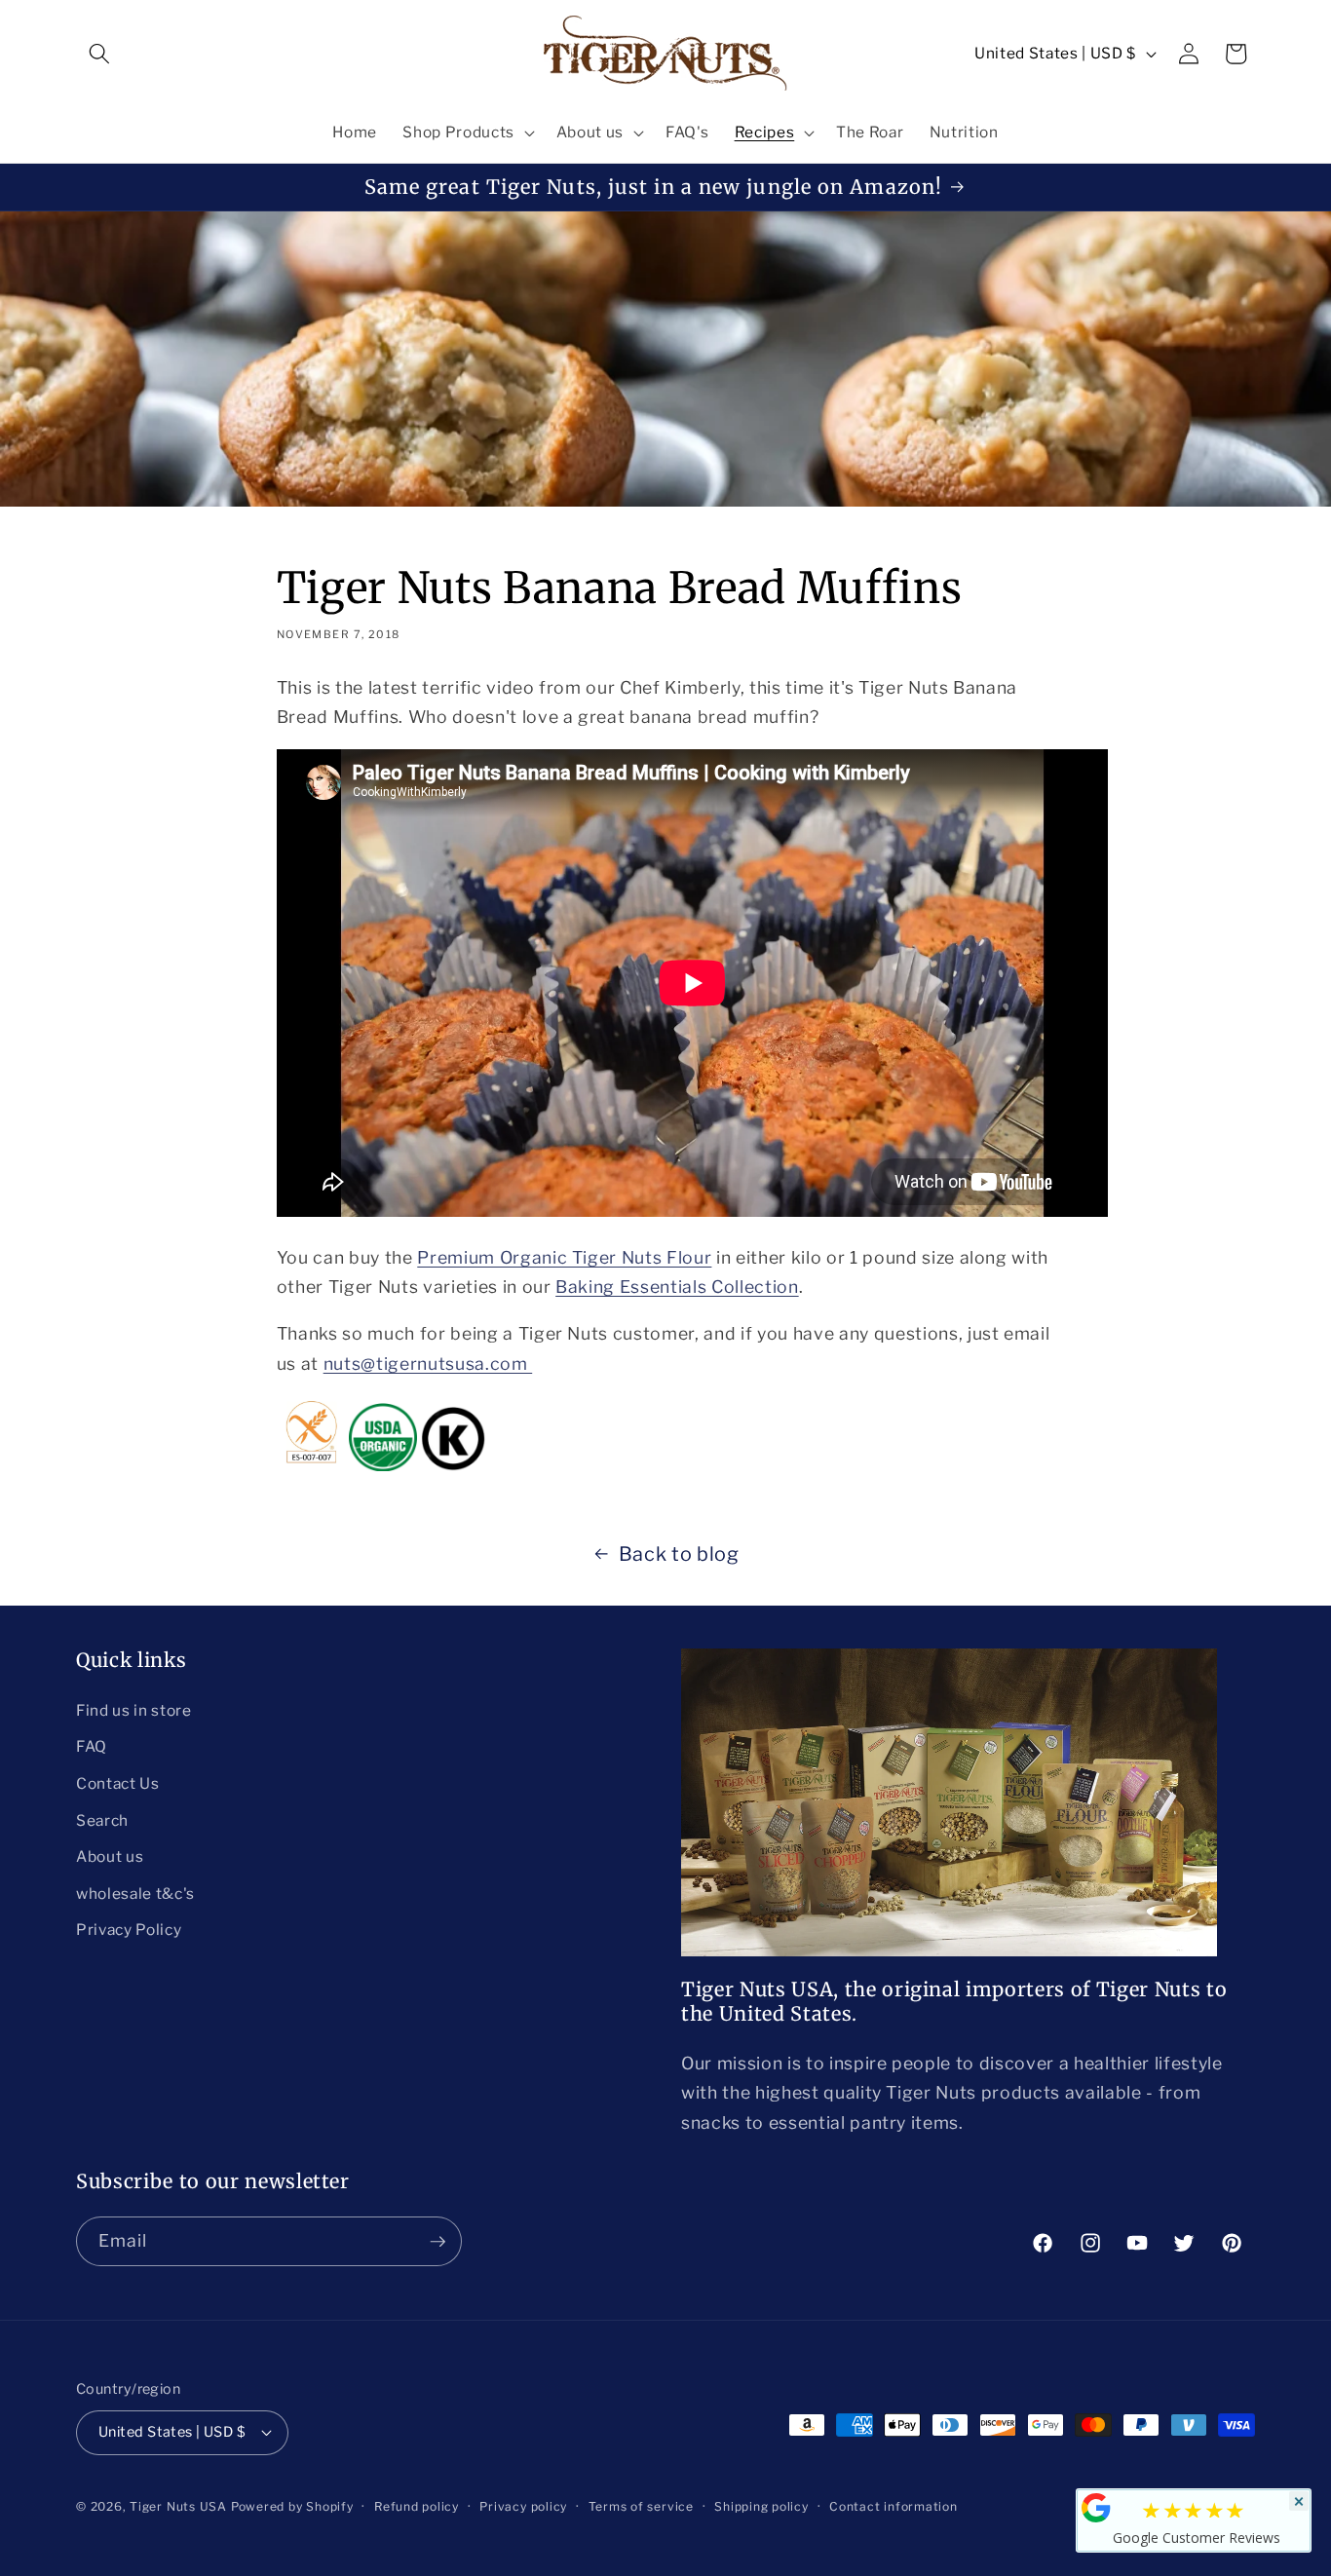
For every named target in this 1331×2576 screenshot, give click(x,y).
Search (102, 1820)
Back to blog (679, 1554)
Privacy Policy (129, 1930)
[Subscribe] (437, 2242)
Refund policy (417, 2506)
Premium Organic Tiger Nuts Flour (564, 1257)
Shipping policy (761, 2506)
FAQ (92, 1746)
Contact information (894, 2506)
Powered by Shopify (292, 2506)
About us (110, 1856)
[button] (99, 54)
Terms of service (641, 2506)
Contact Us (118, 1783)
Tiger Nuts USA (178, 2506)
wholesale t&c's (135, 1894)
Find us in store (134, 1710)
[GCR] (1096, 2508)
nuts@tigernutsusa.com (428, 1364)
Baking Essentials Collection (677, 1287)
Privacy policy (523, 2506)
